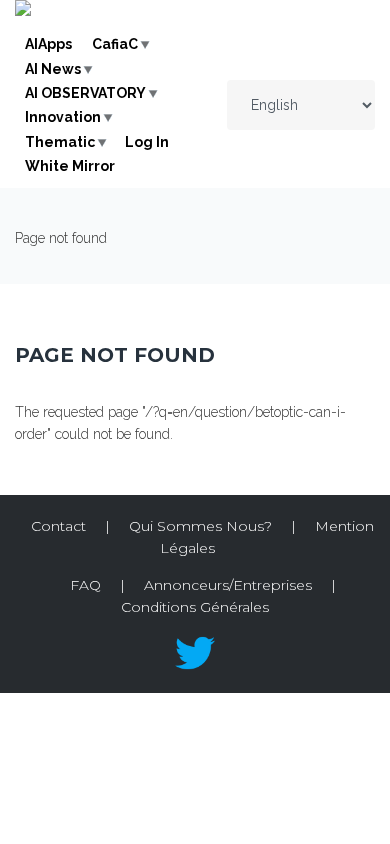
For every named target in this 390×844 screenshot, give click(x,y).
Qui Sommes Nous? (200, 526)
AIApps (48, 44)
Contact (58, 526)
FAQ (85, 585)
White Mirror (70, 166)
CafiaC (115, 44)
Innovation (63, 117)
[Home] (23, 11)
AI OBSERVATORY (85, 93)
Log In (147, 142)
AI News (53, 69)
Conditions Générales (195, 607)
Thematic (60, 142)
